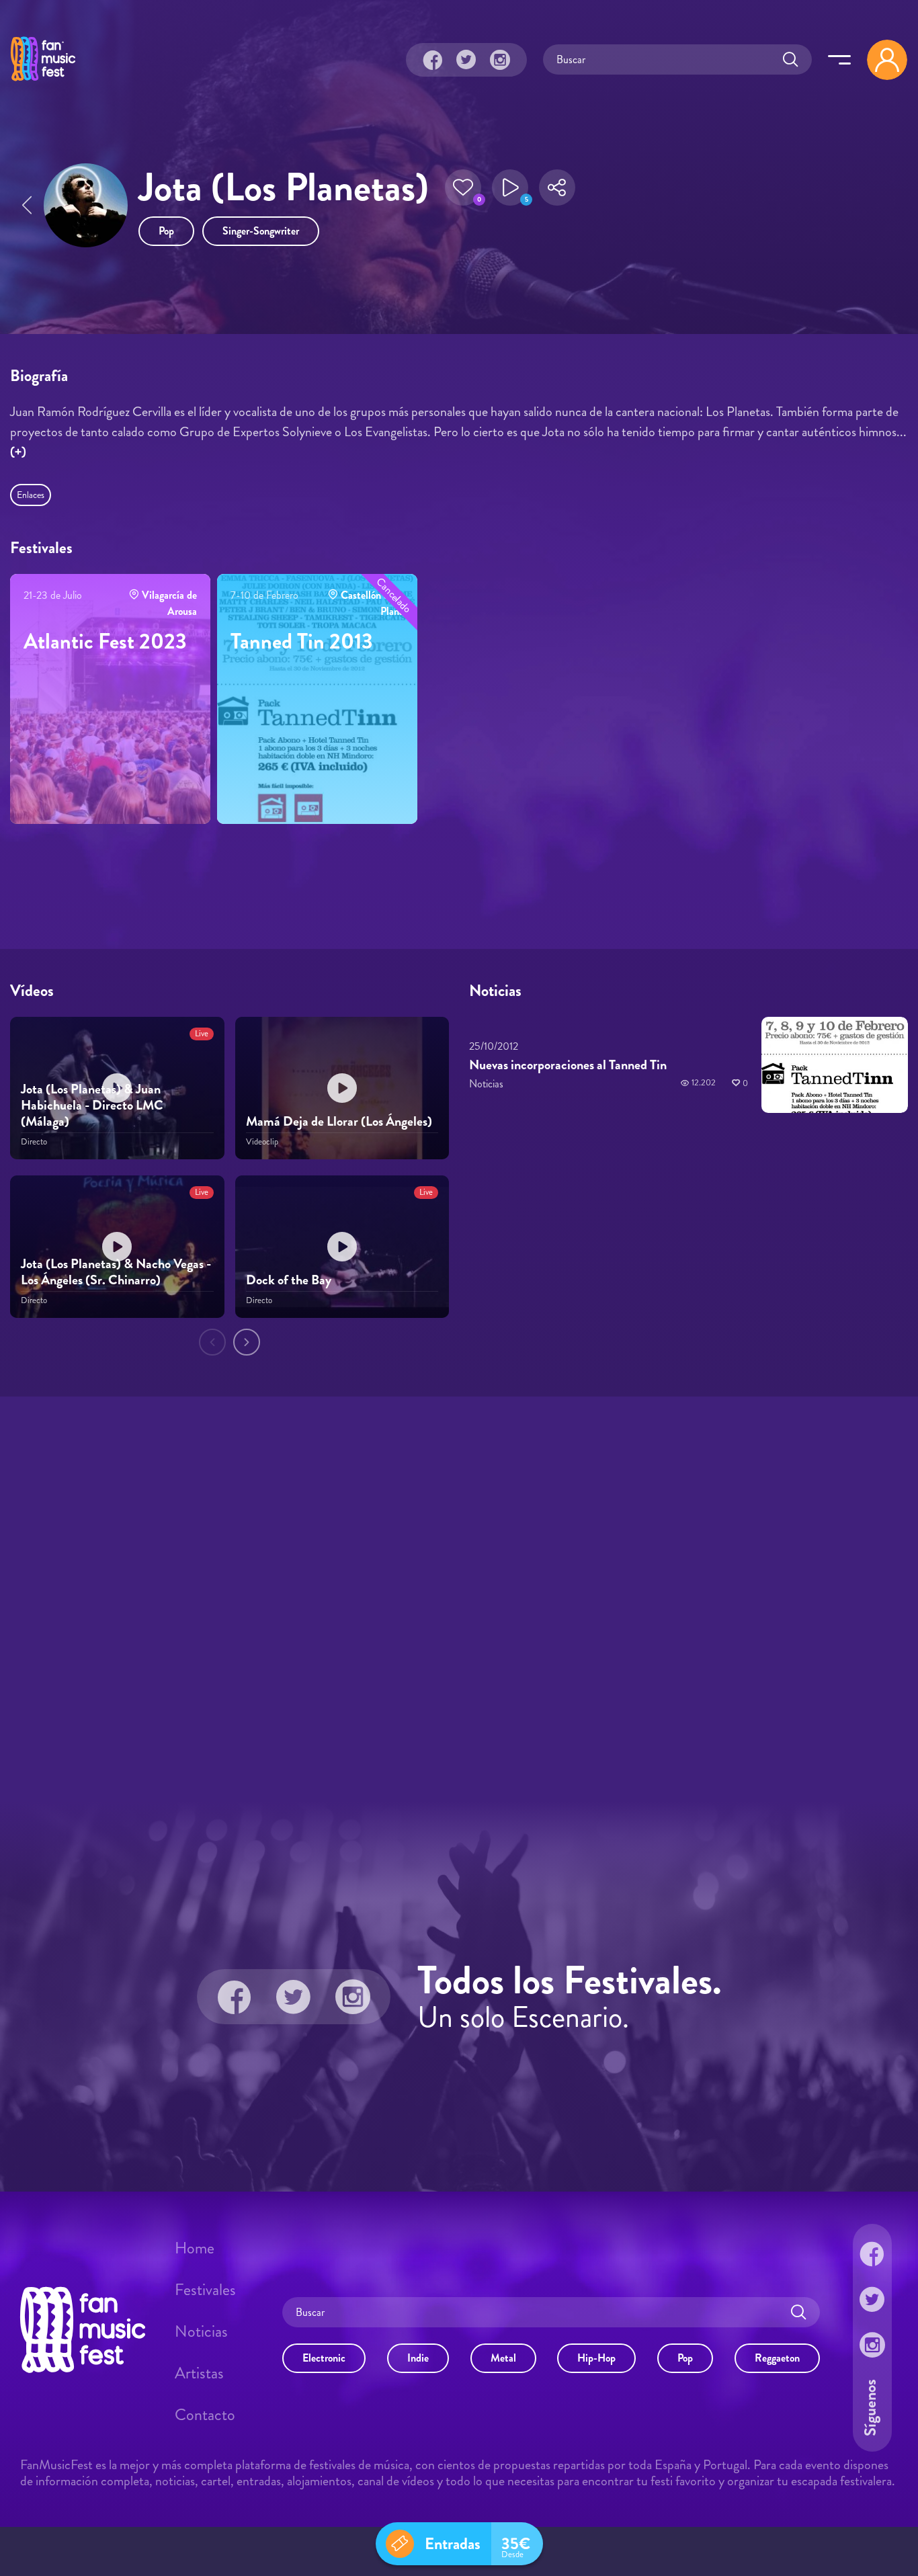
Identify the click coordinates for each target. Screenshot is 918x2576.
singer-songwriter (261, 231)
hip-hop (596, 2357)
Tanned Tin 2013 (302, 641)
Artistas (199, 2373)
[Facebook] (433, 60)
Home (195, 2248)
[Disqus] (459, 1597)
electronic (324, 2357)
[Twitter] (466, 60)
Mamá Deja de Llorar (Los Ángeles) (339, 1121)
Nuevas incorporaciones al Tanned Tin (568, 1065)
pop (166, 231)
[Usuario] (887, 60)
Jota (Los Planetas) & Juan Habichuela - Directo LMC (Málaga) (92, 1105)
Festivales (205, 2290)
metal (503, 2357)
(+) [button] (18, 452)
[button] (463, 188)
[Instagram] (500, 60)
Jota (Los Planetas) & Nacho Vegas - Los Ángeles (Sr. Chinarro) (116, 1272)
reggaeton (777, 2357)
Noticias (201, 2331)
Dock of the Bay (289, 1280)
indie (418, 2357)
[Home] (43, 83)
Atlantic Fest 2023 (105, 641)
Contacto (205, 2415)
